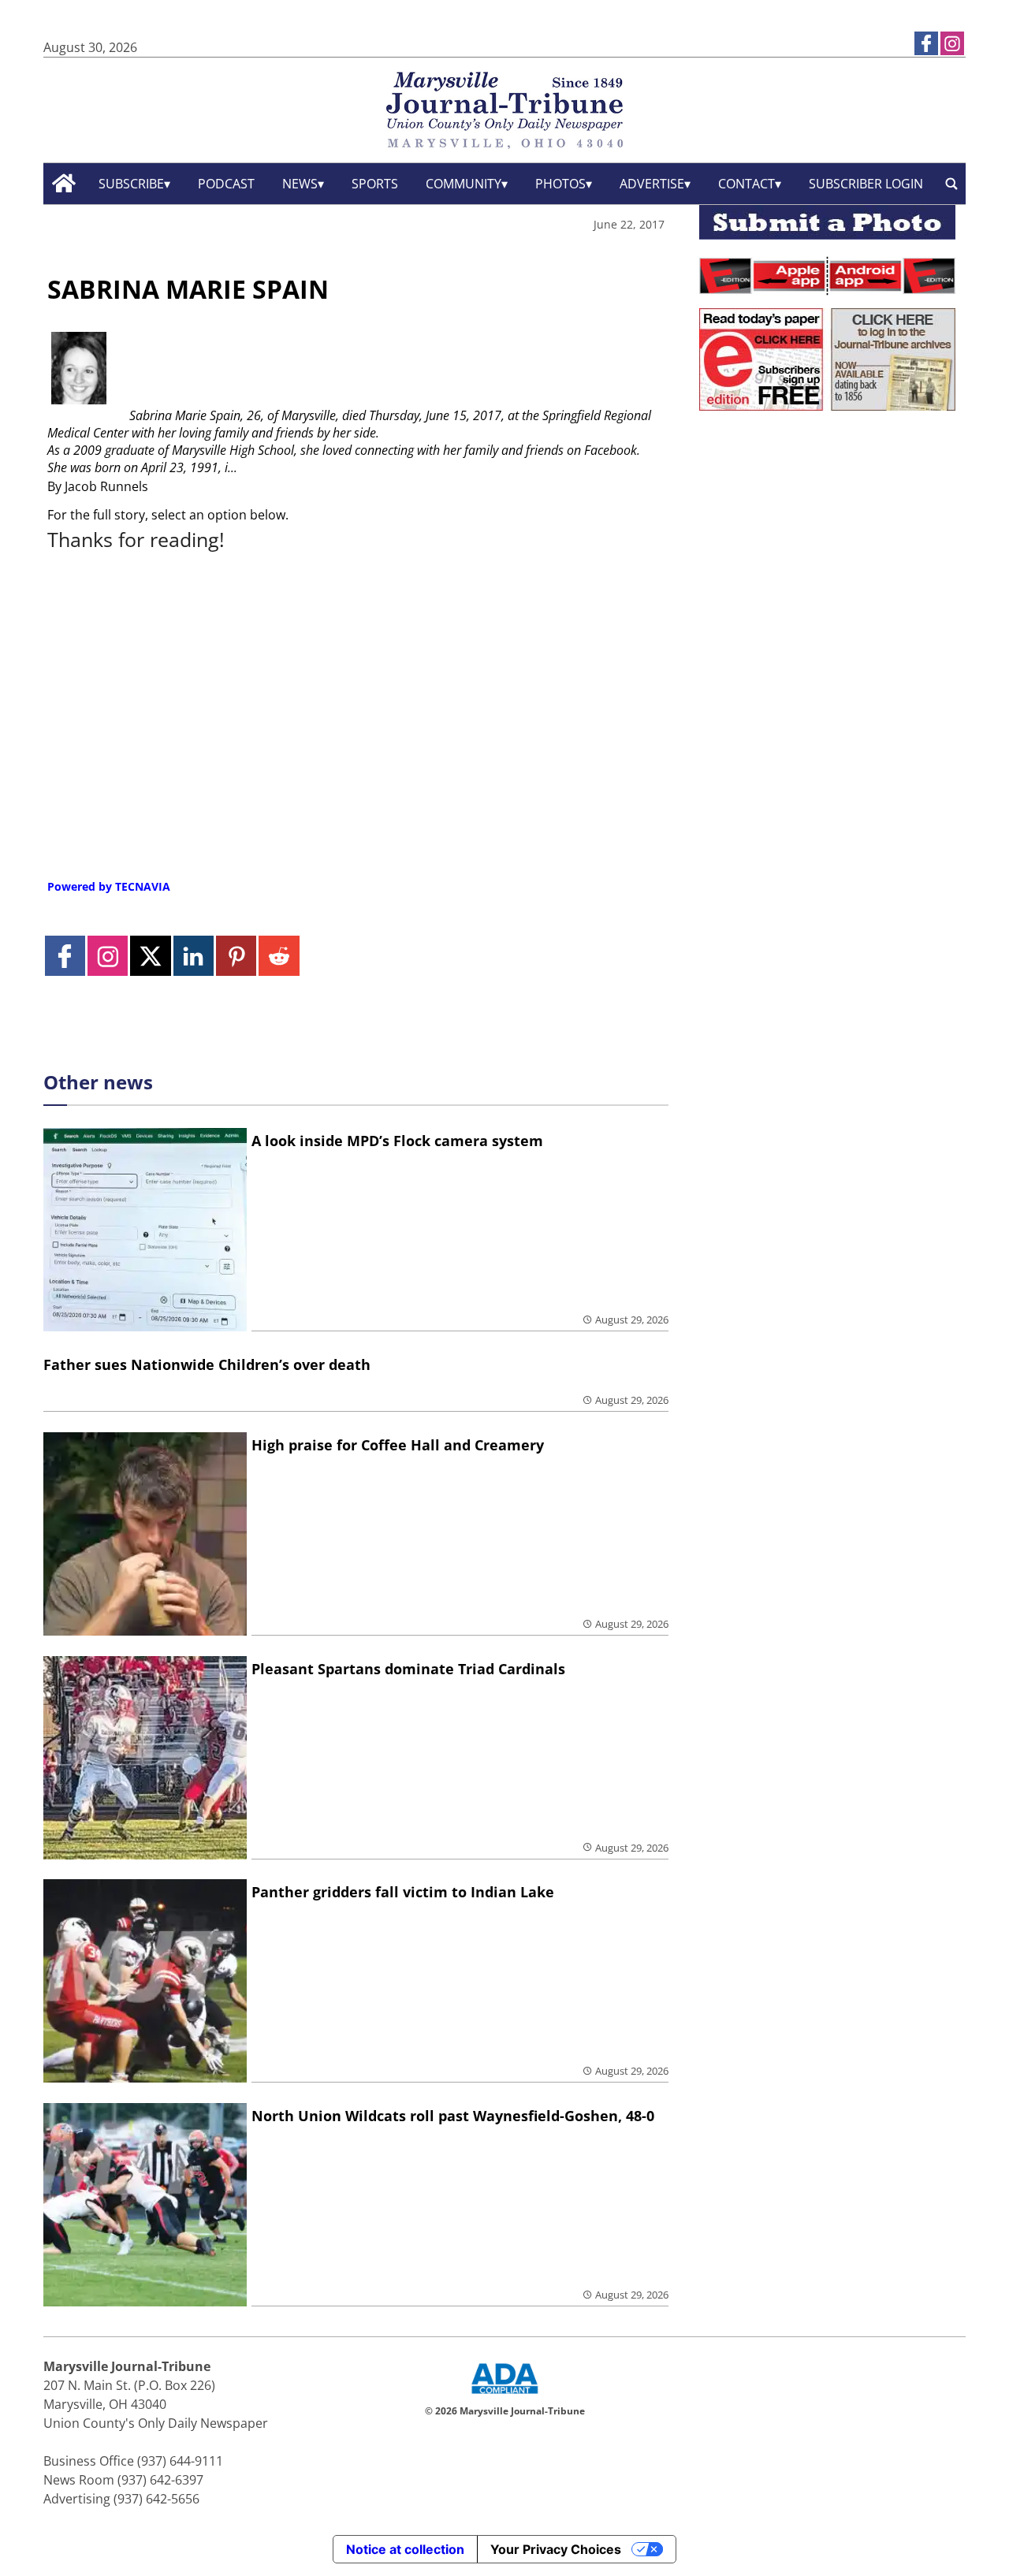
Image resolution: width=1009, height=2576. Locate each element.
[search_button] (951, 183)
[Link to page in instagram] (952, 43)
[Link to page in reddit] (279, 956)
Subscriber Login (866, 184)
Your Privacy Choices (556, 2549)
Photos (560, 184)
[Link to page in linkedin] (194, 956)
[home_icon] (64, 183)
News (300, 184)
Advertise (652, 184)
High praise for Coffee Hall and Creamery (398, 1445)
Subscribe (131, 184)
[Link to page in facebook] (926, 43)
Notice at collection (405, 2549)
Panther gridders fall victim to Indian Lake (403, 1892)
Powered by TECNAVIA (109, 886)
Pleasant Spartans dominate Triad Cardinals (408, 1669)
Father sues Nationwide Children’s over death (207, 1364)
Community (464, 184)
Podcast (226, 184)
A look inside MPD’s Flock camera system (397, 1141)
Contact (747, 184)
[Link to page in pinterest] (236, 956)
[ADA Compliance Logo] (504, 2395)
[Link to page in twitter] (150, 956)
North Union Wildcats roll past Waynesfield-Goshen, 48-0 (453, 2116)
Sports (375, 184)
